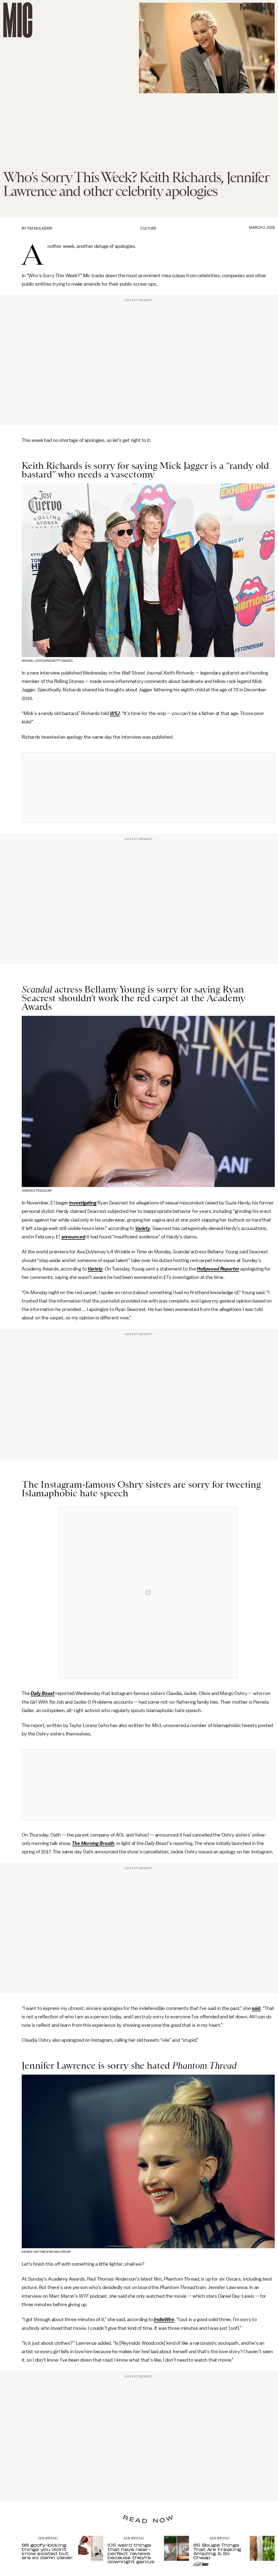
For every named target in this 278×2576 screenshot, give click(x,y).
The (76, 1843)
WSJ (115, 713)
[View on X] (148, 788)
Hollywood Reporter (218, 1269)
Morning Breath (98, 1843)
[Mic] (18, 20)
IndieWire (164, 2319)
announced (73, 1237)
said (256, 2008)
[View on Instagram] (148, 1593)
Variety (143, 1228)
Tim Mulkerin (40, 228)
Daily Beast (42, 1693)
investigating (83, 1203)
